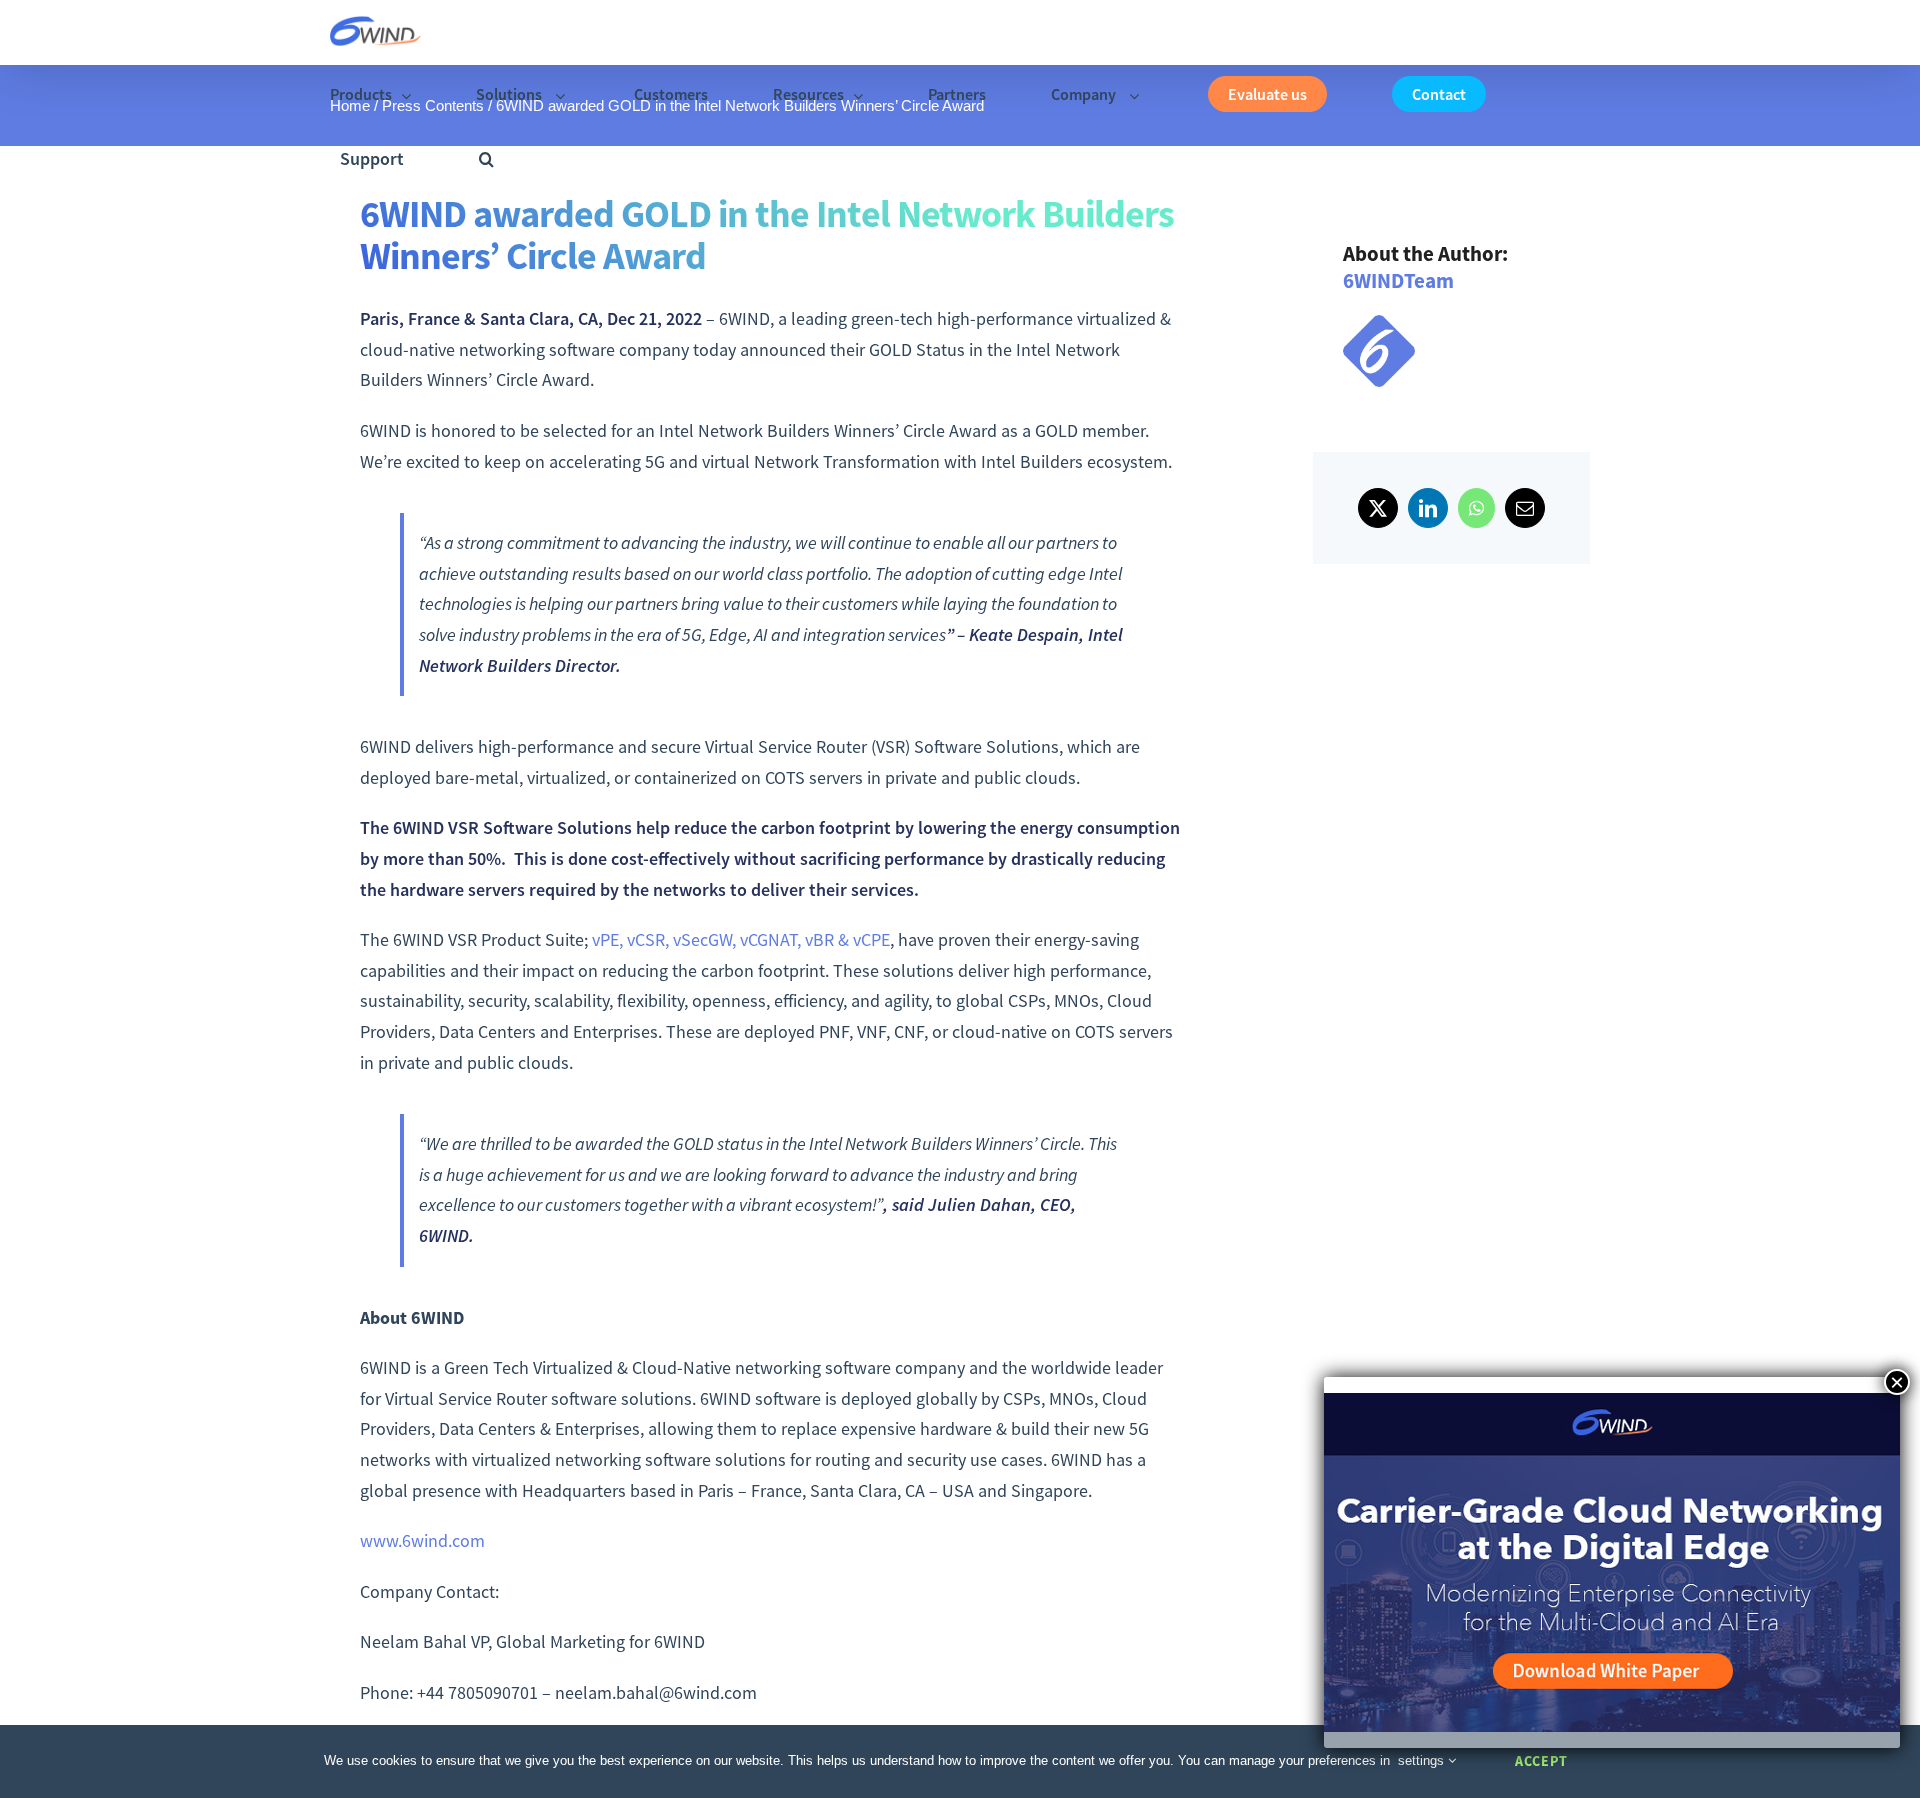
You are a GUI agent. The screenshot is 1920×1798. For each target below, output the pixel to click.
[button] (486, 159)
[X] (1378, 508)
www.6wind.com (422, 1540)
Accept (1541, 1761)
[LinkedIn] (1428, 508)
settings (1423, 1760)
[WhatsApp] (1476, 508)
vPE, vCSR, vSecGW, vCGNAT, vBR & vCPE (741, 939)
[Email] (1525, 508)
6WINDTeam (1398, 280)
